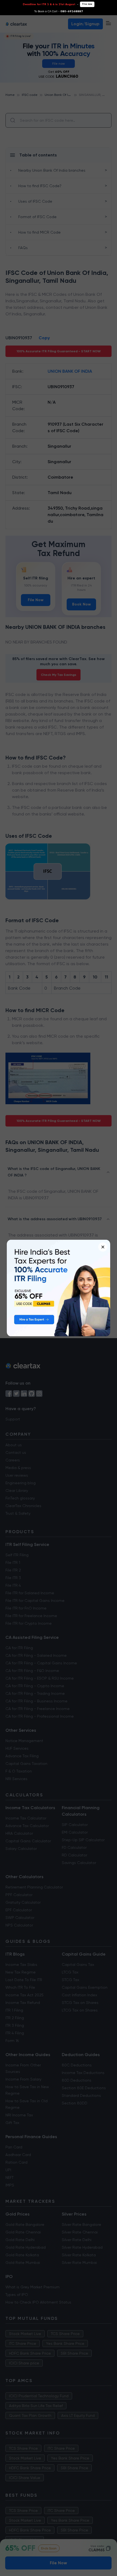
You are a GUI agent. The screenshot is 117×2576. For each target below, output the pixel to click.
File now (87, 4)
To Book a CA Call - (59, 11)
